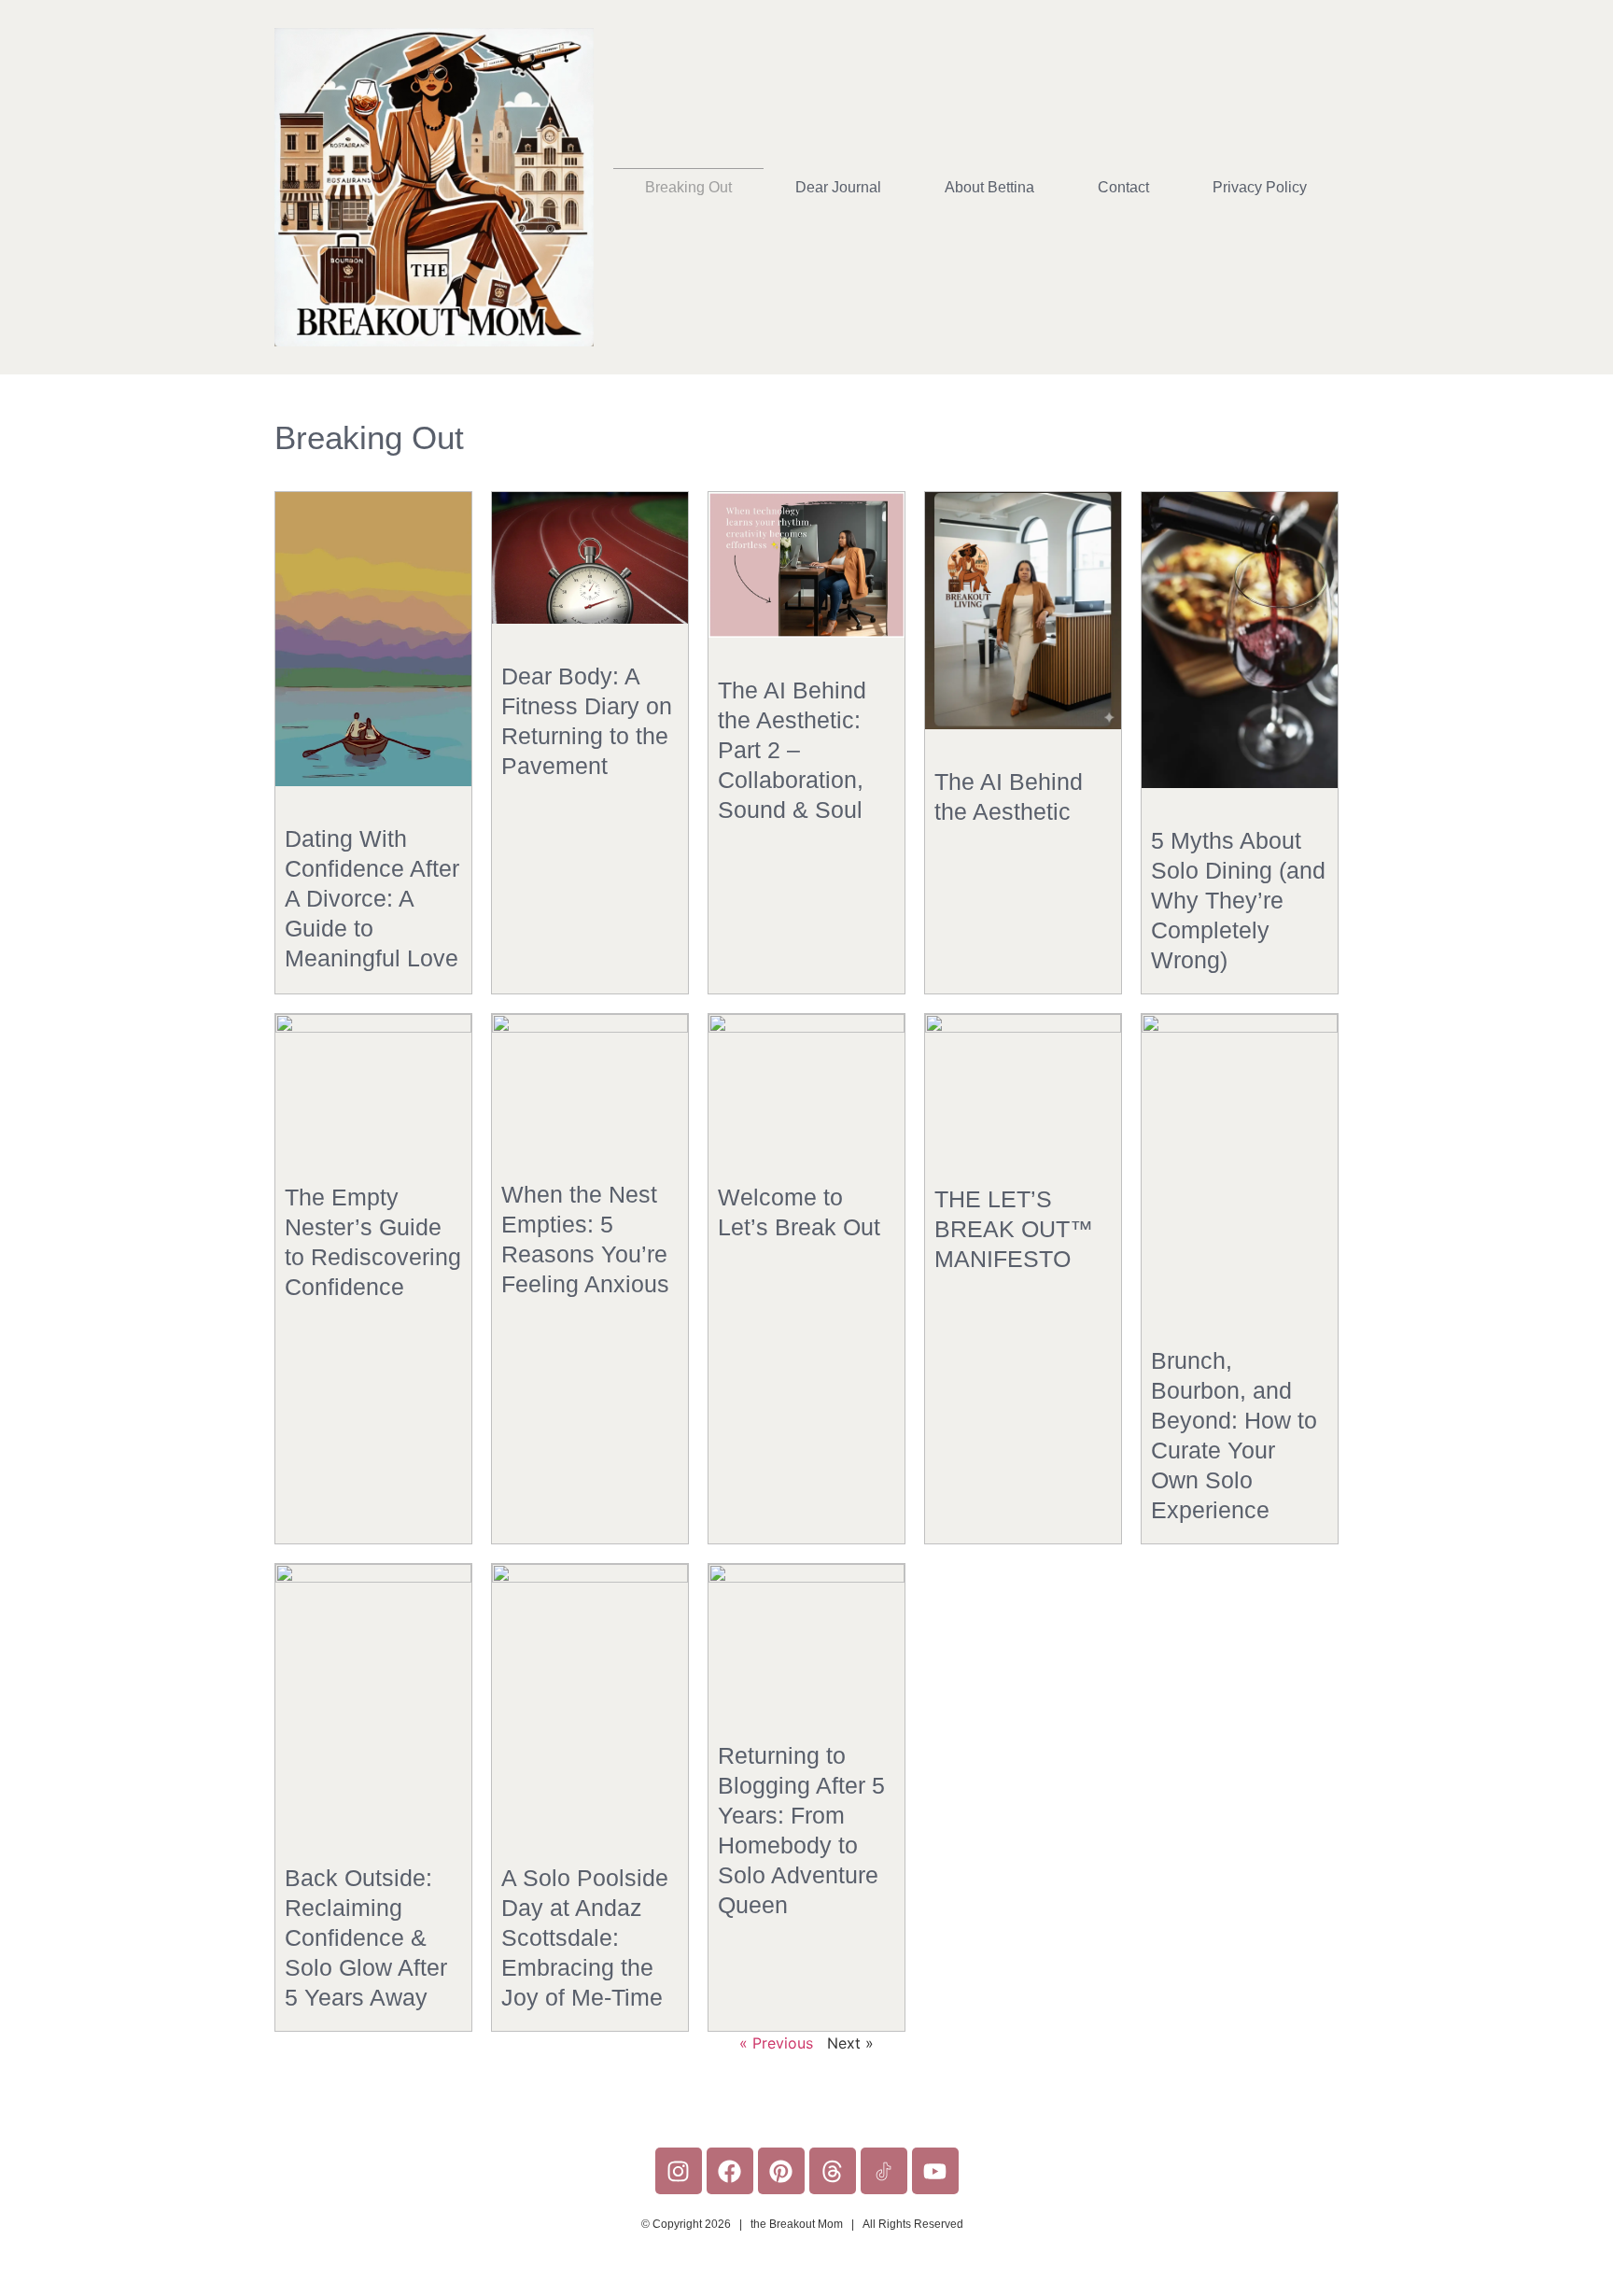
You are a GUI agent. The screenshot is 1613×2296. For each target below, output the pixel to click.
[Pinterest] (781, 2171)
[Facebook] (730, 2171)
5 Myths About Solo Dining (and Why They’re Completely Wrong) (1238, 900)
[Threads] (833, 2171)
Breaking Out (688, 187)
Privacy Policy (1260, 187)
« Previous (776, 2043)
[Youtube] (935, 2171)
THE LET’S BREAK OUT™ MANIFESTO (1014, 1229)
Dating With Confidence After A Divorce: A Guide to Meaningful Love (372, 898)
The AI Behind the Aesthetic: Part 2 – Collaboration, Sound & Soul (792, 750)
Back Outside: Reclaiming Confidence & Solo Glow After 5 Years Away (366, 1937)
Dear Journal (838, 187)
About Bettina (989, 187)
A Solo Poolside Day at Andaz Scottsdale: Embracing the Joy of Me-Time (585, 1937)
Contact (1123, 187)
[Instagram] (679, 2171)
